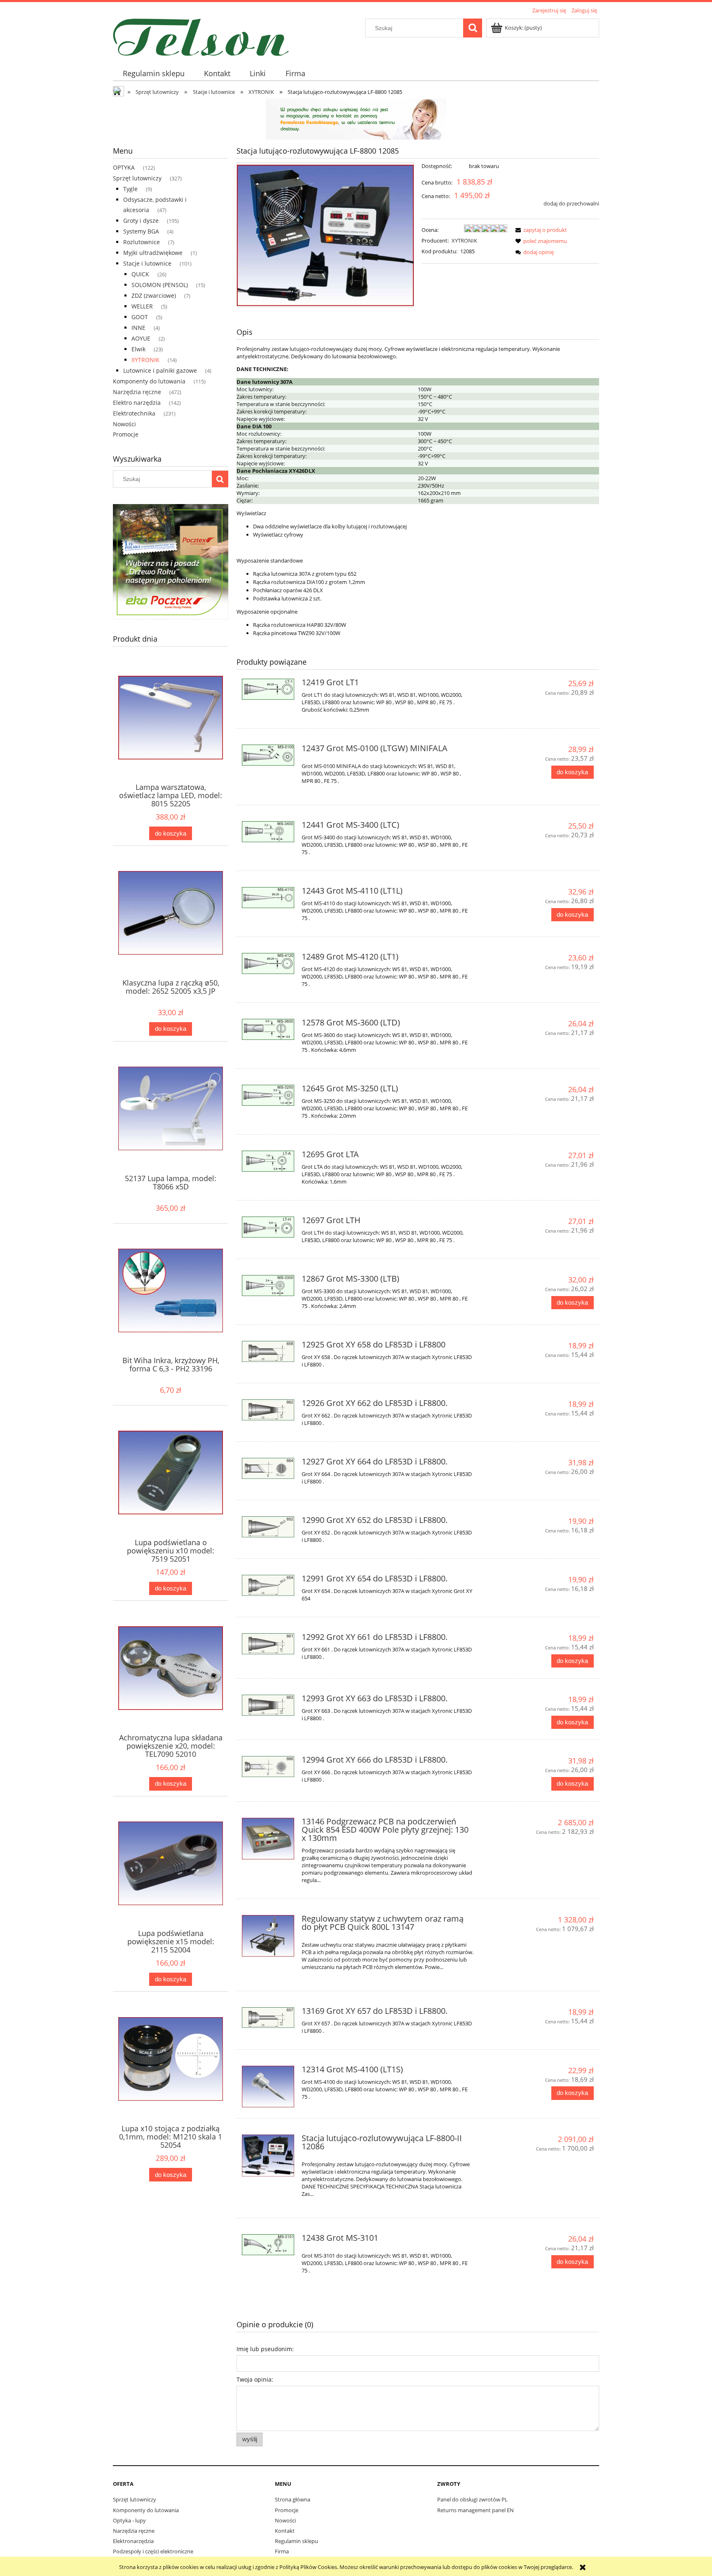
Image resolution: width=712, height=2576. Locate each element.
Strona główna (293, 2499)
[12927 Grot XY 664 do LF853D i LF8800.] (268, 1468)
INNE (138, 328)
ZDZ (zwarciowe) (154, 295)
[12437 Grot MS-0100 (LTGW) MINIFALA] (268, 755)
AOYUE (141, 338)
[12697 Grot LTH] (268, 1227)
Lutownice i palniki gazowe (160, 370)
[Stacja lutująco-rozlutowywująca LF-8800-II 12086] (268, 2156)
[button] (540, 230)
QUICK (140, 274)
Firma (282, 2551)
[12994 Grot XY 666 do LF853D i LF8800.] (268, 1767)
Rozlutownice (142, 242)
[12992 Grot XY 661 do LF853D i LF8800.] (268, 1644)
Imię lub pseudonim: (265, 2349)
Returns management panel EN (475, 2510)
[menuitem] (153, 74)
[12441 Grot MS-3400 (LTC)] (268, 832)
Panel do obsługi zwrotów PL (472, 2499)
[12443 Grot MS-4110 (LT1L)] (268, 898)
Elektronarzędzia (133, 2541)
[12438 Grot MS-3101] (268, 2245)
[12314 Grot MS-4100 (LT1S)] (268, 2087)
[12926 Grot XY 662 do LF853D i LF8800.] (268, 1410)
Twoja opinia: (255, 2379)
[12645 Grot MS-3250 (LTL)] (268, 1095)
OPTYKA (124, 167)
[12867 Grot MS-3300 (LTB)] (268, 1286)
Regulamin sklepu (296, 2541)
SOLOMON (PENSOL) (160, 285)
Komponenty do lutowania (149, 381)
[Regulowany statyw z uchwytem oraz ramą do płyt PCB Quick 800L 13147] (268, 1936)
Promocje (126, 434)
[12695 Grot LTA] (268, 1161)
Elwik (138, 349)
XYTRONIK (145, 360)
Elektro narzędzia (137, 403)
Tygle (130, 189)
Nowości (124, 424)
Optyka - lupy (129, 2520)
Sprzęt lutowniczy (137, 178)
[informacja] (356, 118)
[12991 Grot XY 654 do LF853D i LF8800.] (268, 1585)
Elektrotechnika (134, 413)
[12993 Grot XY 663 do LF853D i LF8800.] (268, 1705)
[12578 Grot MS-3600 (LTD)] (268, 1029)
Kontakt (285, 2531)
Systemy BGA (141, 231)
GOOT (140, 317)
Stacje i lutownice (147, 263)
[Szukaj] (473, 28)
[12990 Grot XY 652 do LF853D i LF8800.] (268, 1527)
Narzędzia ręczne (137, 392)
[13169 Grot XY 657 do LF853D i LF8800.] (268, 2018)
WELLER (142, 306)
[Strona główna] (201, 36)
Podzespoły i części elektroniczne (153, 2551)
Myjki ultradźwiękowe (153, 253)
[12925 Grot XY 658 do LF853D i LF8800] (268, 1351)
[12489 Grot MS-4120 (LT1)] (268, 963)
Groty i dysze (141, 221)
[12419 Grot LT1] (268, 689)
